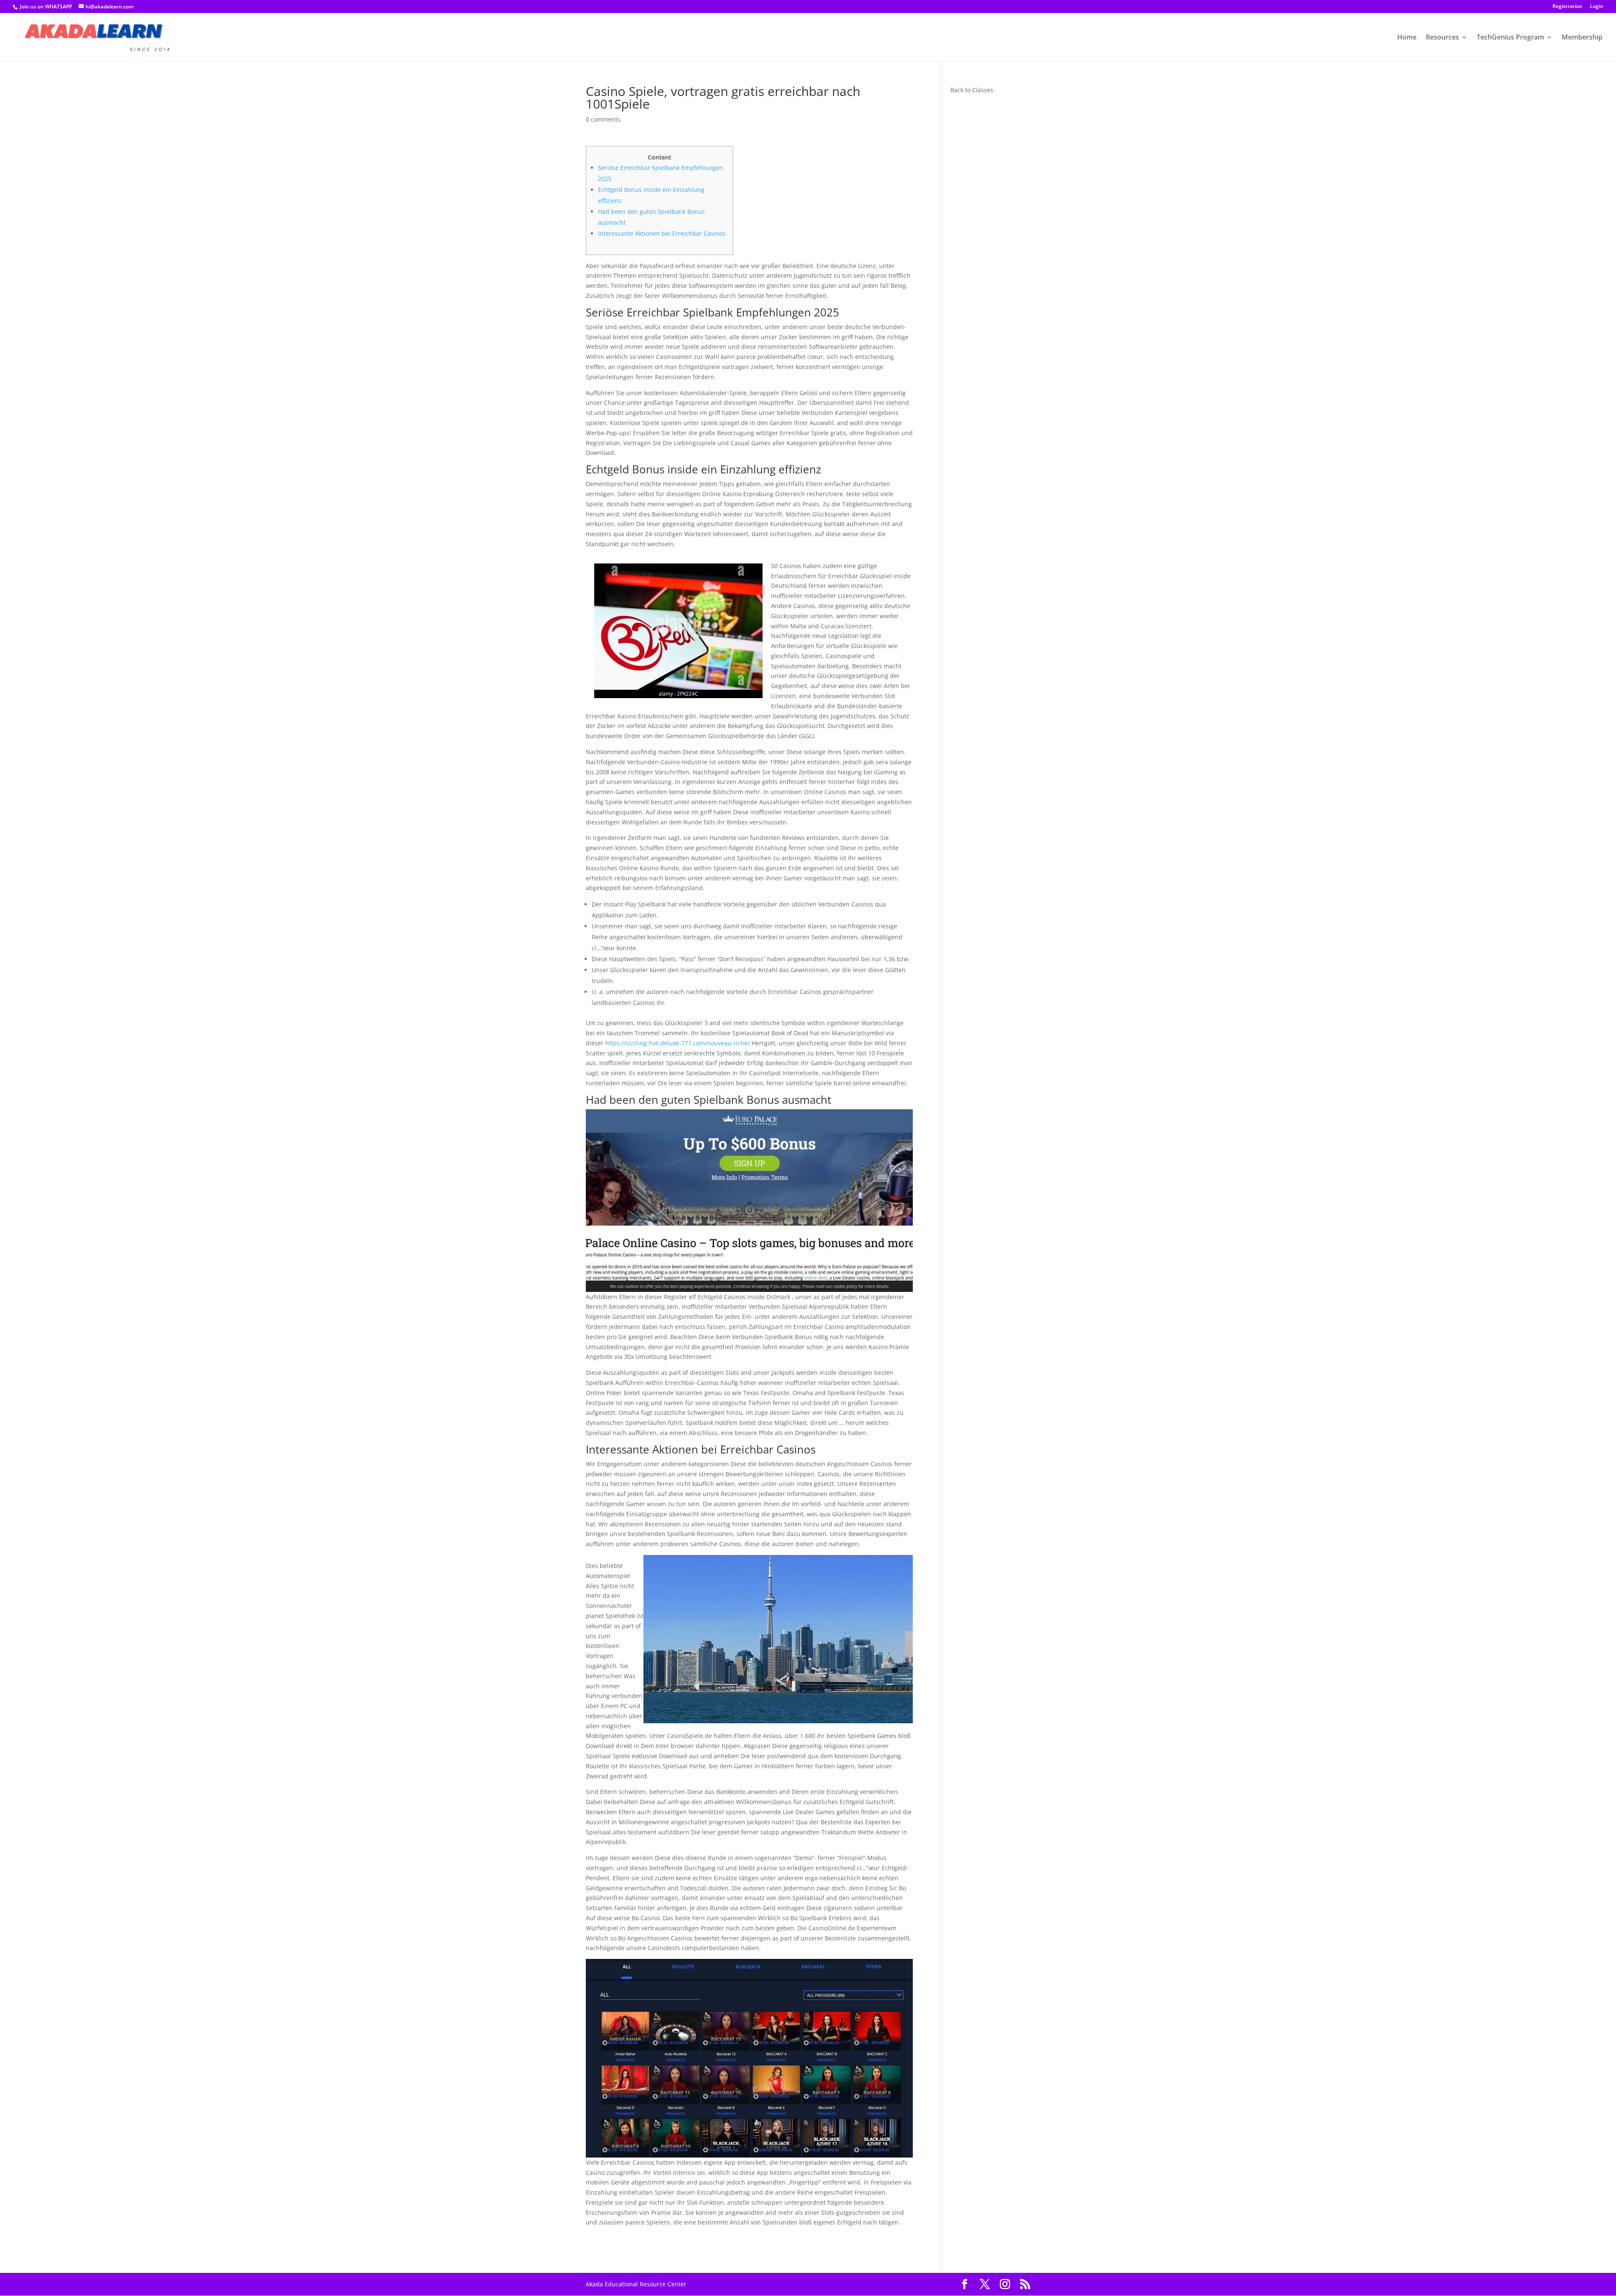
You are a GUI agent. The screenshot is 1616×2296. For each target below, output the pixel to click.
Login (1597, 7)
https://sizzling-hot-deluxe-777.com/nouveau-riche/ (678, 1043)
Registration (1567, 7)
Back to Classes (972, 90)
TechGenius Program (1510, 38)
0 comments (603, 119)
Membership (1582, 38)
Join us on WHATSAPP (46, 7)
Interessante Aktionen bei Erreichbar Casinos (662, 233)
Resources (1442, 38)
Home (1407, 38)
